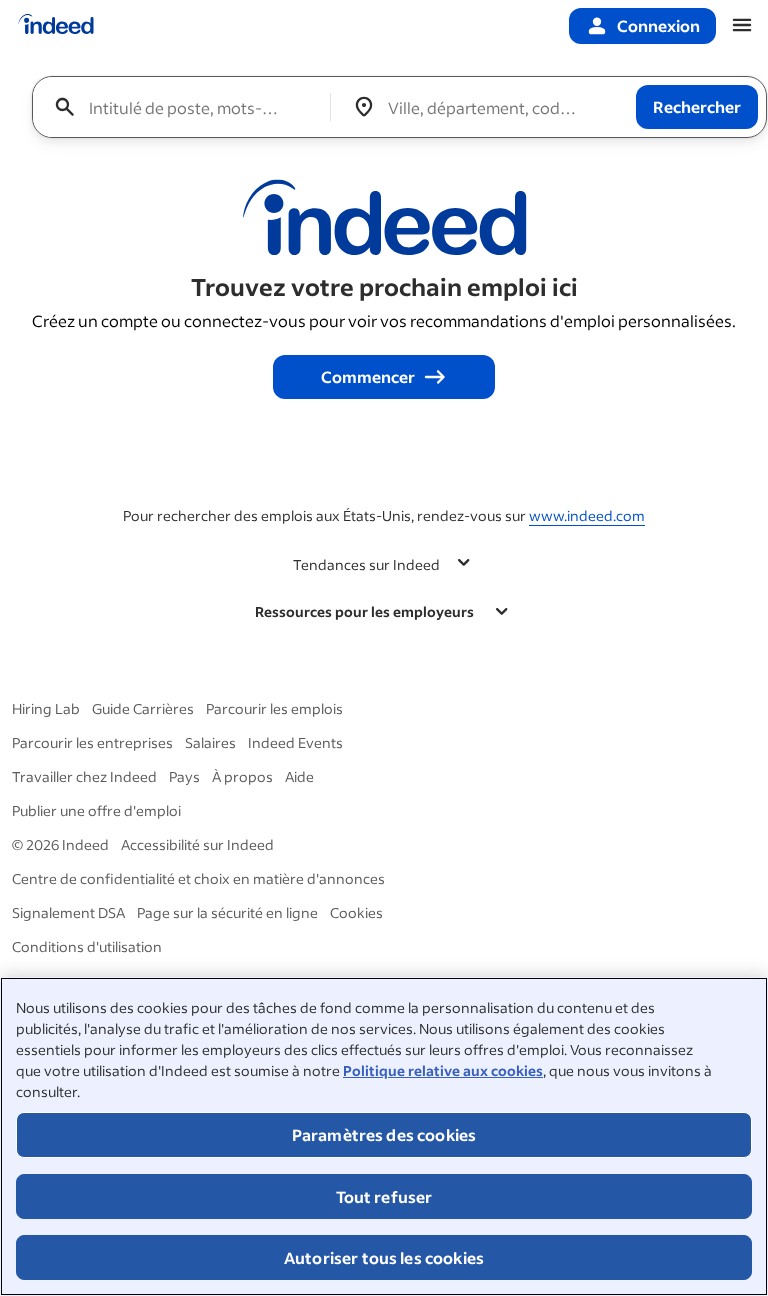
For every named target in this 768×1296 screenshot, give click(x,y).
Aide (299, 776)
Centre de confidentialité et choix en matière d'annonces (198, 878)
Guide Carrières (143, 708)
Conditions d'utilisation (87, 946)
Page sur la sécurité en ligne (227, 912)
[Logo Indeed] (56, 26)
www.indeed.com (587, 515)
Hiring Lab (46, 708)
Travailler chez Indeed (84, 776)
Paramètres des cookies (384, 1134)
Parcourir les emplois (274, 708)
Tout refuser (384, 1196)
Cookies (356, 912)
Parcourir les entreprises (92, 742)
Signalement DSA (68, 912)
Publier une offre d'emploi (96, 810)
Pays (184, 776)
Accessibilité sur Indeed (197, 844)
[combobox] (189, 107)
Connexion (658, 25)
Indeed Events (295, 742)
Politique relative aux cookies (443, 1070)
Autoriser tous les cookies (384, 1257)
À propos (242, 776)
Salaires (210, 742)
